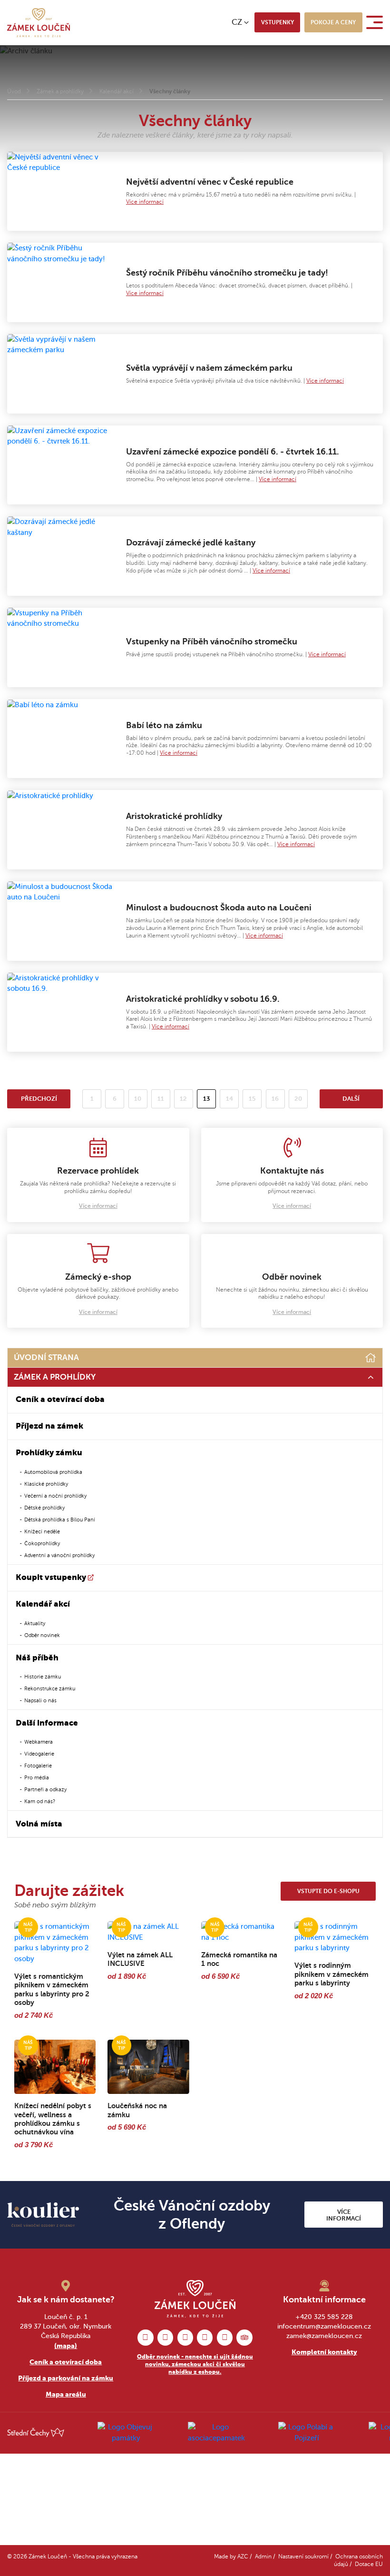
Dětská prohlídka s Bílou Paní (60, 1520)
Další (351, 1099)
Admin (263, 2557)
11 (161, 1099)
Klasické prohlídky (46, 1484)
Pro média (37, 1777)
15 (252, 1099)
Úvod (14, 92)
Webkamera (39, 1742)
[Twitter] (205, 2337)
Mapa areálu (66, 2394)
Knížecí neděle (42, 1531)
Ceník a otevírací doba (60, 1399)
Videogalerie (39, 1754)
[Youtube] (225, 2337)
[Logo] (39, 23)
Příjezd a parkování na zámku (66, 2378)
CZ (237, 22)
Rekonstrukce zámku (50, 1688)
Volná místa (39, 1824)
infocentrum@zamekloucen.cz (324, 2326)
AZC (243, 2557)
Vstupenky (278, 22)
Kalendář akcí (117, 92)
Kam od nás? (40, 1801)
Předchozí (39, 1099)
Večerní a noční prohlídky (55, 1496)
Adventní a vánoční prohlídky (59, 1555)
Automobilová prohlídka (53, 1472)
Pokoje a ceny (333, 22)
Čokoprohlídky (42, 1543)
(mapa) (66, 2346)
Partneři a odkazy (45, 1789)
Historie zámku (43, 1677)
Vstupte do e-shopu (328, 1891)
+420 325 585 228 (324, 2317)
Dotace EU (369, 2564)
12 (183, 1099)
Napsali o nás (40, 1700)
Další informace (47, 1723)
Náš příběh (37, 1658)
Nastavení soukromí (303, 2557)
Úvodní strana (46, 1357)
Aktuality (35, 1623)
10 (138, 1099)
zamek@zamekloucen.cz (324, 2336)
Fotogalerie (38, 1766)
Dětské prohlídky (44, 1508)
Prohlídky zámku (49, 1453)
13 (210, 1100)
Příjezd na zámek (49, 1426)
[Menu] (376, 22)
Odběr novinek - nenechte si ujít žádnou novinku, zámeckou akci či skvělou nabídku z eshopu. (195, 2364)
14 (229, 1099)
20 (298, 1099)
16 (275, 1099)
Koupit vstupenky (51, 1577)
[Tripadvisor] (244, 2337)
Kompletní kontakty (324, 2352)
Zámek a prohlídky (60, 92)
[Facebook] (145, 2337)
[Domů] (371, 1358)
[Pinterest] (185, 2337)
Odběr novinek (42, 1635)
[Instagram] (165, 2337)
